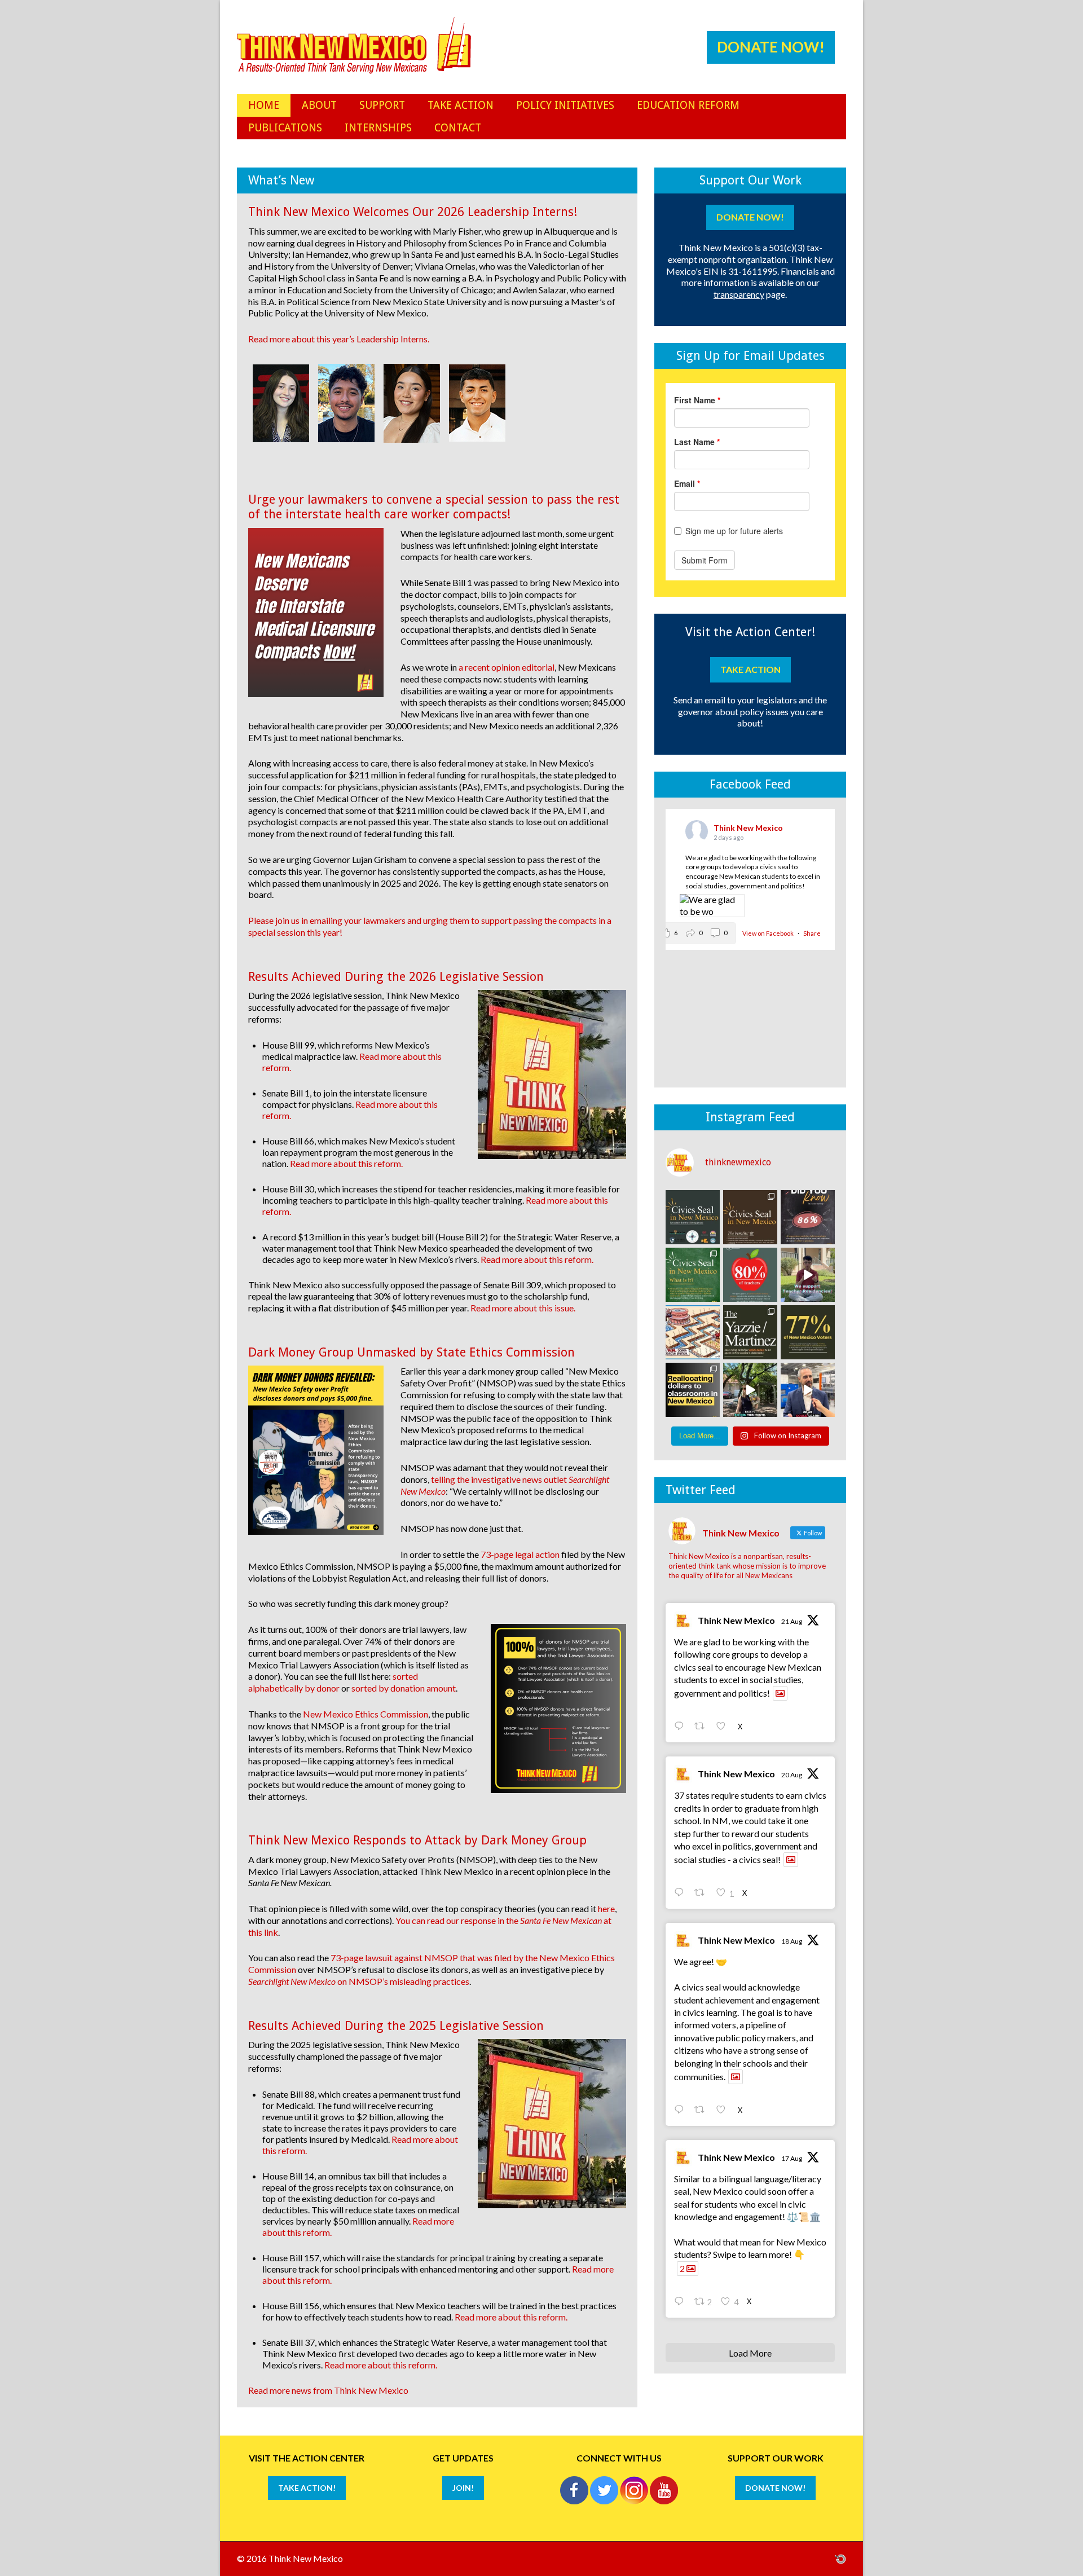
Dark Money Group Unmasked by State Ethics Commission (411, 1352)
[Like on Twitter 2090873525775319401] (724, 1727)
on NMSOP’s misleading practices (359, 1981)
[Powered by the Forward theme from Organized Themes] (840, 2558)
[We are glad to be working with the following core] (693, 1217)
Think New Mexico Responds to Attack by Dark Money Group (417, 1840)
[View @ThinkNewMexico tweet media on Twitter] (780, 1693)
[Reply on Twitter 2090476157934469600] (681, 1893)
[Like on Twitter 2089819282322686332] (724, 2110)
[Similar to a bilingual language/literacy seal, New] (693, 1275)
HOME (264, 105)
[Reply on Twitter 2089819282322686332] (681, 2110)
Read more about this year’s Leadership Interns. (339, 339)
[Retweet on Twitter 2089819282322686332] (703, 2110)
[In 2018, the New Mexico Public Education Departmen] (750, 1332)
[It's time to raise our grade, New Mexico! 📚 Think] (750, 1390)
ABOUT (319, 105)
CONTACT (458, 128)
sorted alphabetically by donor (333, 1682)
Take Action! (307, 2488)
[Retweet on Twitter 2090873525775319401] (703, 1727)
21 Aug (792, 1621)
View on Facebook (769, 933)
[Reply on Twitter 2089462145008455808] (681, 2302)
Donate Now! (771, 47)
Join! (463, 2488)
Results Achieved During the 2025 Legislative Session (396, 2026)
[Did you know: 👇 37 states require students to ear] (750, 1217)
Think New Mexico (736, 1620)
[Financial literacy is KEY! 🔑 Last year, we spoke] (808, 1390)
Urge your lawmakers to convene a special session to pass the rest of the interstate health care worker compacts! (434, 507)
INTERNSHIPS (378, 128)
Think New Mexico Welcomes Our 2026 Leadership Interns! (413, 212)
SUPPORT (382, 105)
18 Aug (792, 1941)
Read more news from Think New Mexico (328, 2390)
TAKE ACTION (461, 105)
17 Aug (792, 2158)
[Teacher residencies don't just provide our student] (750, 1275)
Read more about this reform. (346, 1163)
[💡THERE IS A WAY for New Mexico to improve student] (693, 1390)
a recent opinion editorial (507, 667)
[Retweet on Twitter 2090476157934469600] (703, 1893)
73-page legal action (520, 1554)
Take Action (750, 669)
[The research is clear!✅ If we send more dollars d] (693, 1332)
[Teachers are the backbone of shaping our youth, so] (808, 1275)
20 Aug (792, 1775)
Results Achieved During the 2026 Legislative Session (396, 977)
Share (812, 933)
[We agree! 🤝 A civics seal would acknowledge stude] (808, 1217)
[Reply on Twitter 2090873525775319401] (681, 1727)
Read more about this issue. (523, 1308)
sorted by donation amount (404, 1688)
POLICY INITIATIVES (565, 105)
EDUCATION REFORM (688, 105)
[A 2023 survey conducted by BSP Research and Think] (808, 1332)
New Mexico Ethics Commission (366, 1714)
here (606, 1908)
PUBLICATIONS (285, 128)
